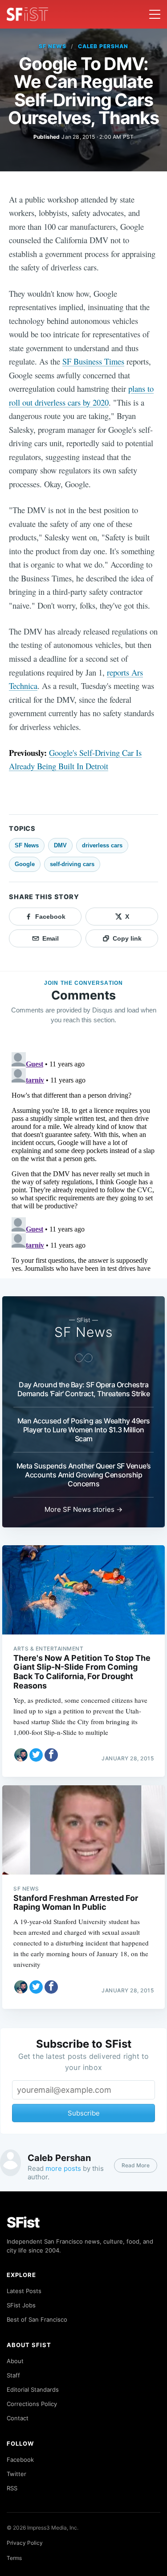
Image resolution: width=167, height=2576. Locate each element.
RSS (12, 2488)
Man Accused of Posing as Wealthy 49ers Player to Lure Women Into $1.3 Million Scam (84, 1430)
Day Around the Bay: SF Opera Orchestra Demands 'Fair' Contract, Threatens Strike (84, 1389)
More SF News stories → (83, 1509)
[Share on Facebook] (51, 1755)
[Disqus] (83, 1160)
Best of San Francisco (37, 2319)
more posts (63, 2168)
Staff (13, 2375)
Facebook (20, 2460)
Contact (18, 2418)
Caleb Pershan (103, 46)
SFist (23, 2222)
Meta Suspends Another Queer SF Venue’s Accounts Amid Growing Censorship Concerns (84, 1475)
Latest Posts (24, 2291)
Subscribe (84, 2113)
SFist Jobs (21, 2305)
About (15, 2361)
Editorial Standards (33, 2389)
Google (25, 864)
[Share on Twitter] (36, 1755)
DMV (60, 845)
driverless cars (102, 845)
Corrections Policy (32, 2404)
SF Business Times (93, 361)
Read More (136, 2165)
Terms (14, 2558)
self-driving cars (72, 864)
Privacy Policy (25, 2543)
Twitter (16, 2474)
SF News (53, 46)
